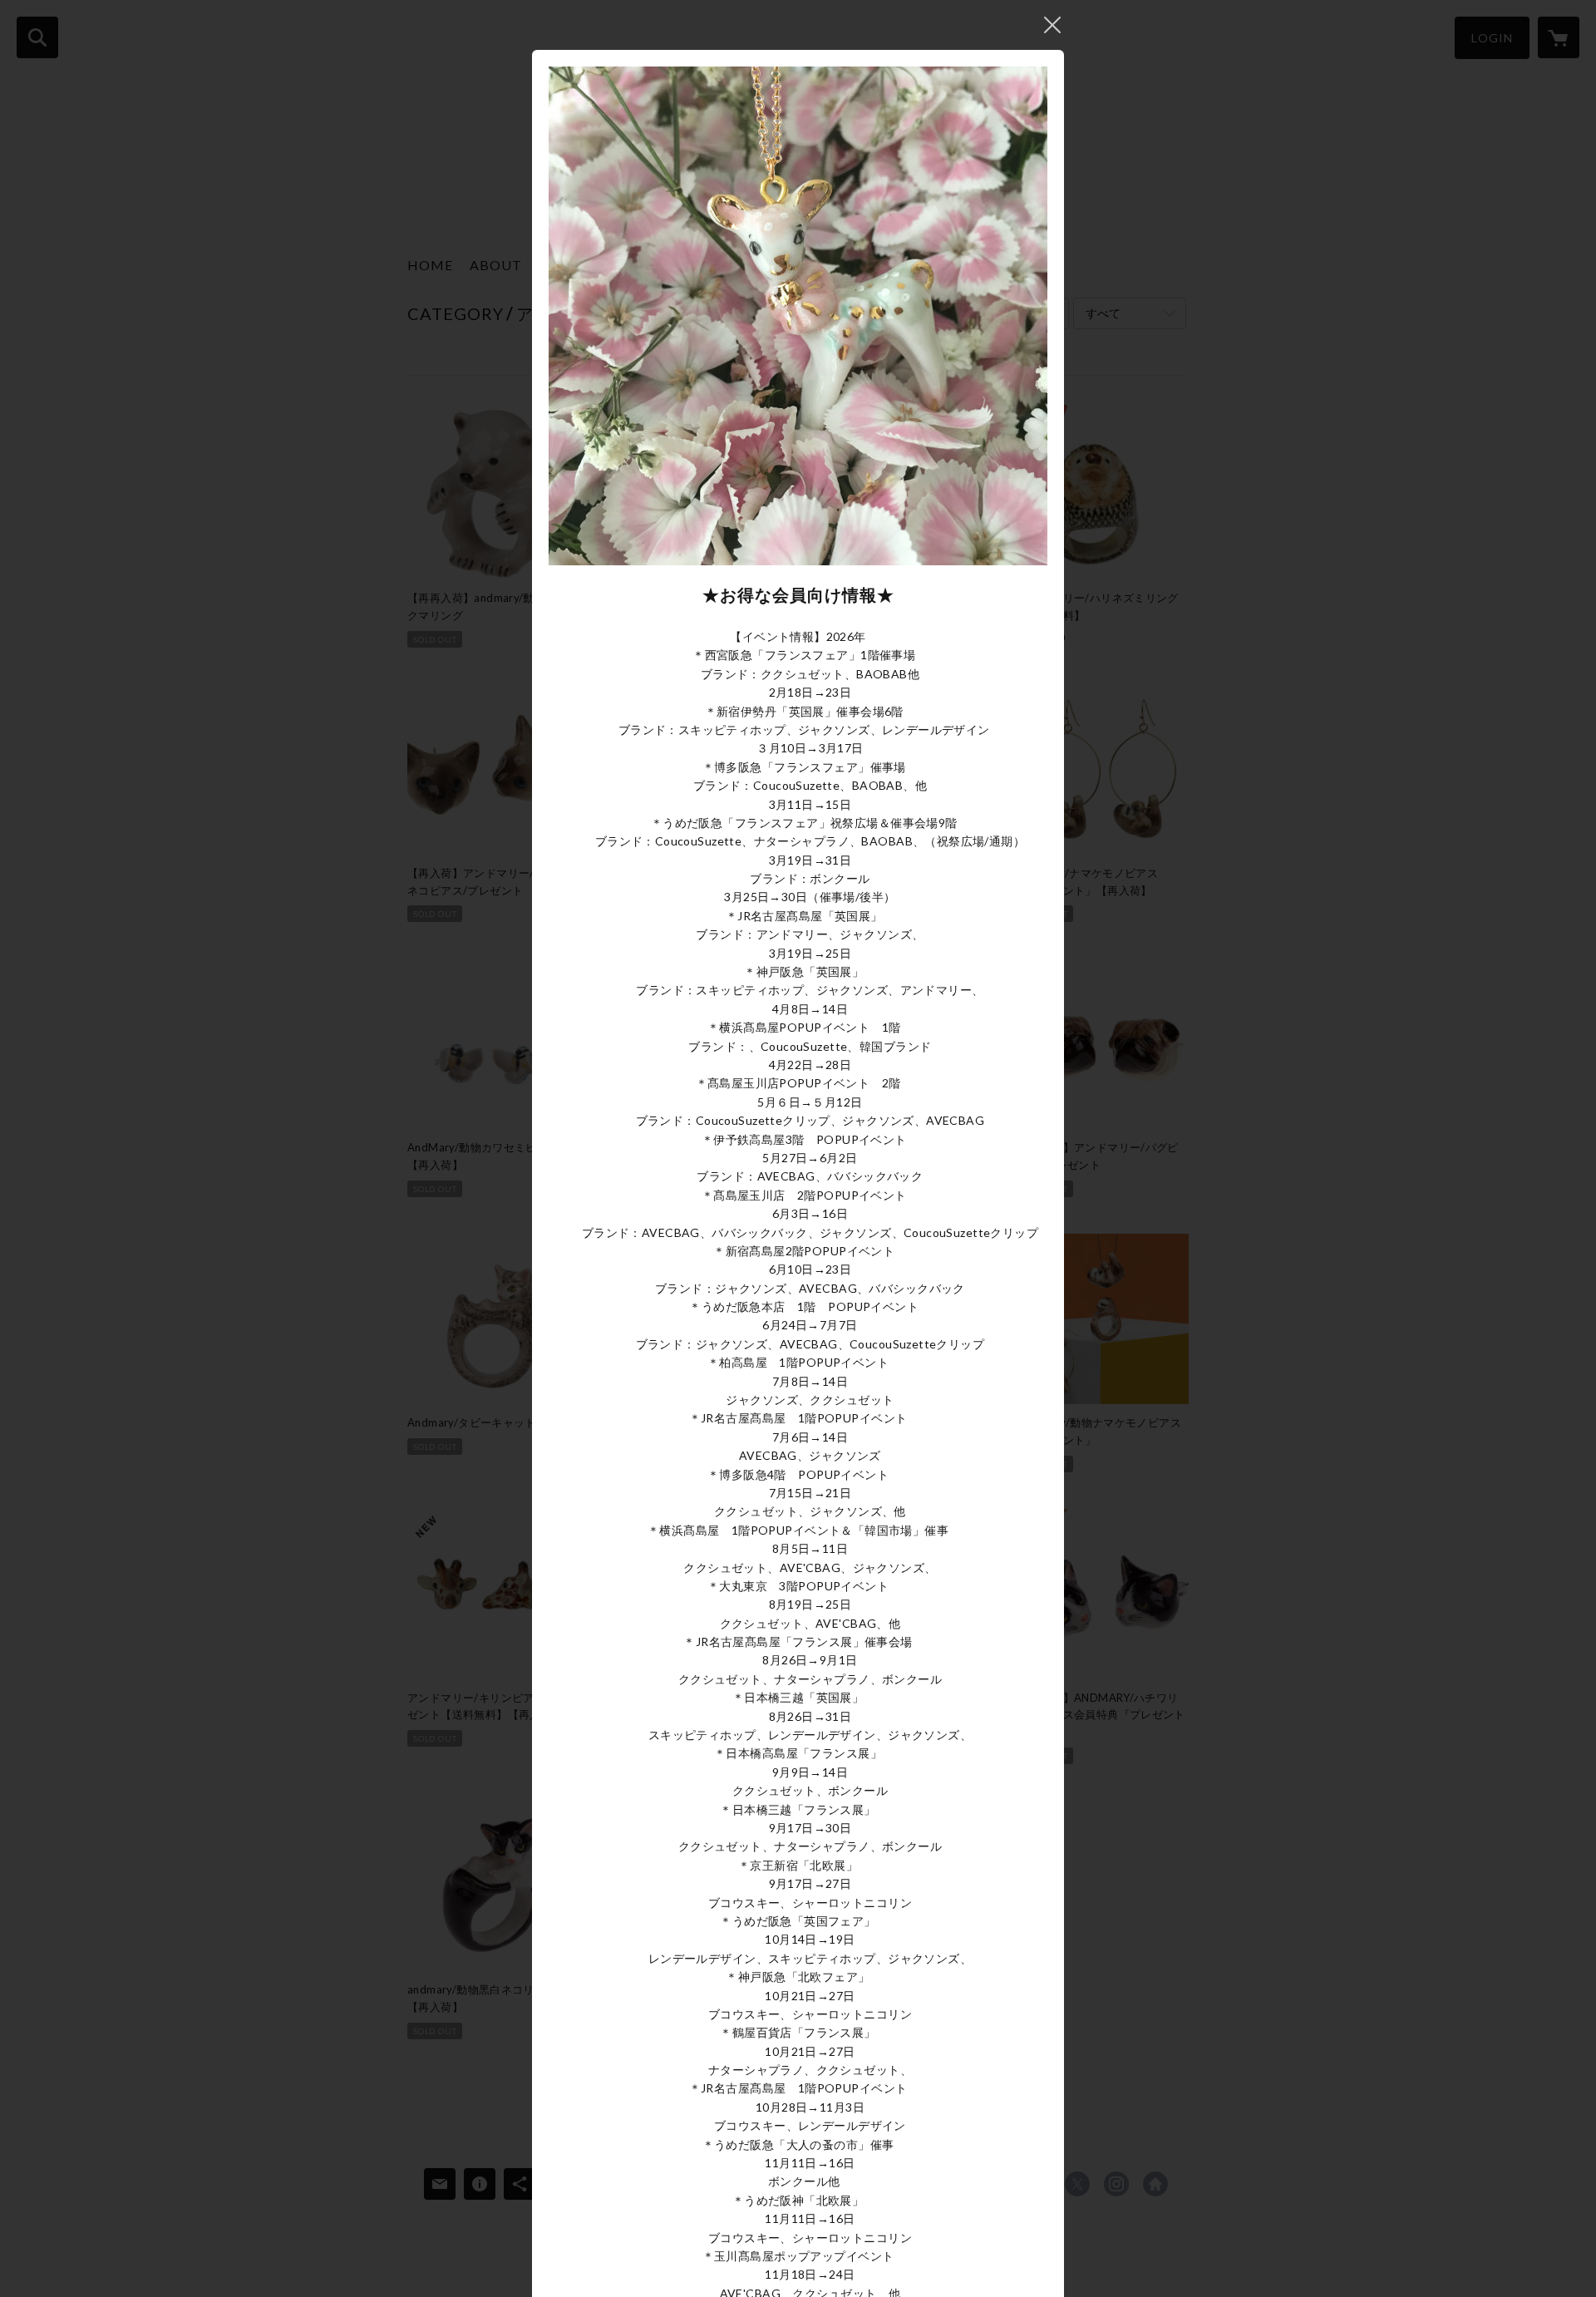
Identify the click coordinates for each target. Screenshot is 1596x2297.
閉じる (1052, 25)
